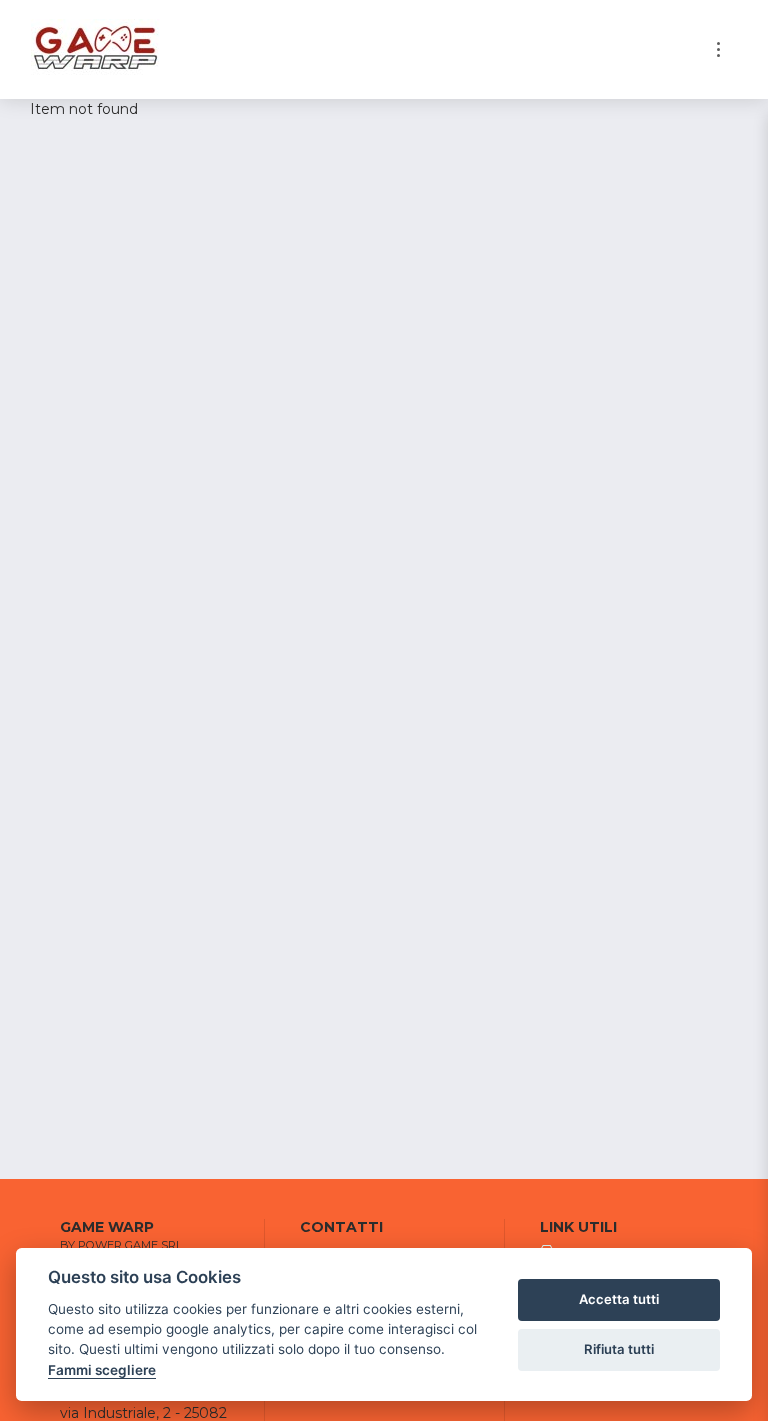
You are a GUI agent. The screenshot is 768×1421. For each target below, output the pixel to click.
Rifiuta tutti (619, 1349)
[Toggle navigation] (718, 49)
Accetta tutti (619, 1299)
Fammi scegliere (102, 1370)
